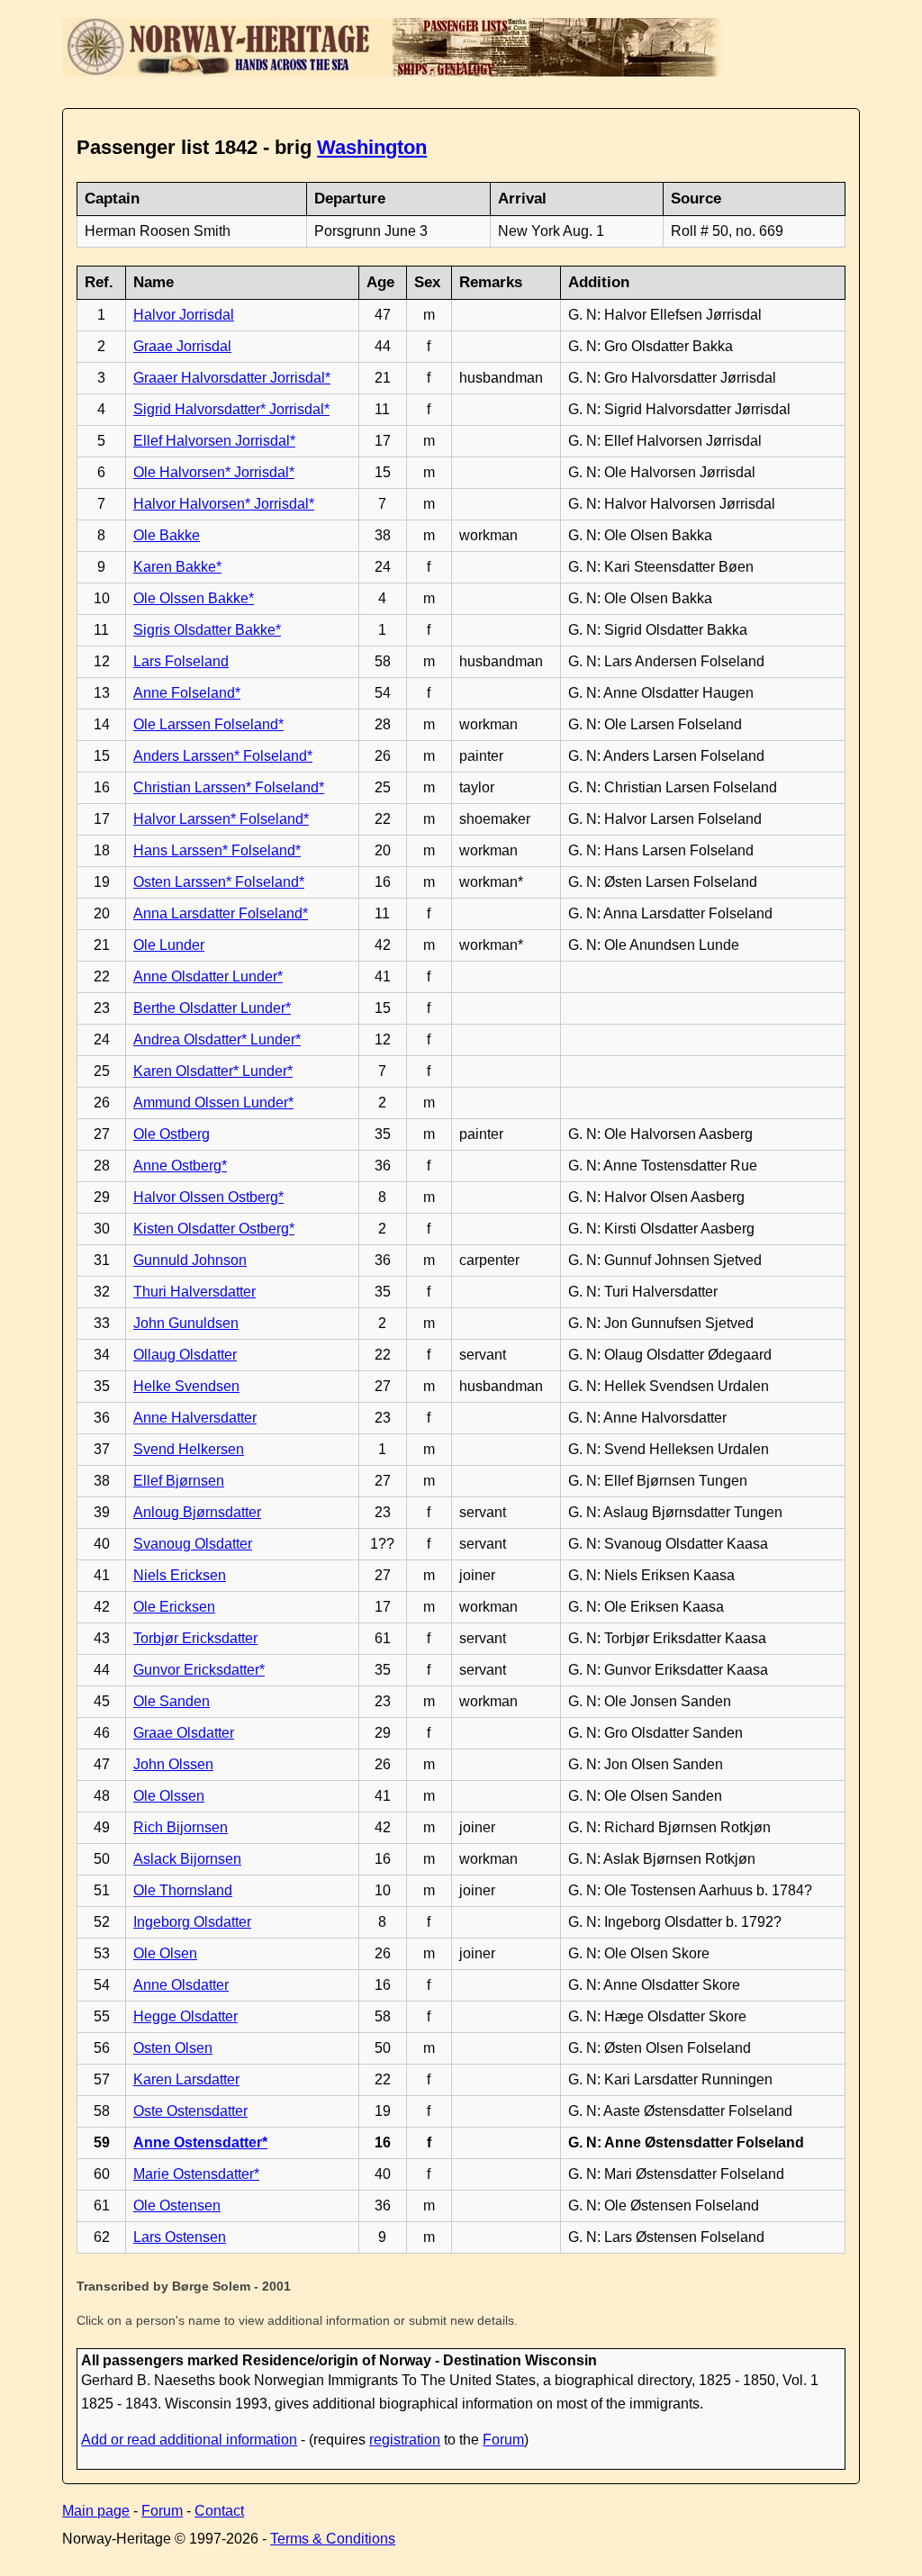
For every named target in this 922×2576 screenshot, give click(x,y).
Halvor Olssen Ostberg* (208, 1197)
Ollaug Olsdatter (185, 1355)
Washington (372, 147)
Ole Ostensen (177, 2205)
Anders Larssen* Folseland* (223, 756)
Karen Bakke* (177, 567)
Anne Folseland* (187, 693)
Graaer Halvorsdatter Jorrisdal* (232, 378)
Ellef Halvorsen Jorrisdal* (214, 441)
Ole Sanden (172, 1701)
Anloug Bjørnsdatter (197, 1512)
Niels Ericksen (180, 1575)
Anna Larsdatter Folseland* (221, 913)
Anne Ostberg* (180, 1166)
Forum (503, 2440)
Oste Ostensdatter (190, 2111)
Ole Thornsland (183, 1890)
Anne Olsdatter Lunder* (208, 976)
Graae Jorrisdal (182, 346)
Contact (219, 2511)
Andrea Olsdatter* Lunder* (217, 1039)
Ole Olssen (169, 1796)
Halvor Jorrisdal (184, 315)
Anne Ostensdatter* (200, 2142)
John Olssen (173, 1764)
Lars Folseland (181, 661)
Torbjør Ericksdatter (195, 1638)
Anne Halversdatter (195, 1418)
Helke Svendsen (186, 1386)
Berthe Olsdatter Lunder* (212, 1008)
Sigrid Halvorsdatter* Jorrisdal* (231, 409)
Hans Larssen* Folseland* (217, 850)
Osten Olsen (173, 2048)
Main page (96, 2511)
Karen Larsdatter (186, 2079)
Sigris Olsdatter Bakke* (207, 630)
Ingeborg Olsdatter (192, 1922)
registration (405, 2440)
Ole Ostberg (172, 1134)
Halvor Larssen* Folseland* (221, 819)
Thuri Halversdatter (194, 1292)
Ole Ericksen (174, 1607)
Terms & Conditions (333, 2539)
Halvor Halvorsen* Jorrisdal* (224, 504)
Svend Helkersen (189, 1449)
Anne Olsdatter (181, 1985)
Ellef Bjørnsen (179, 1481)
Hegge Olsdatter (185, 2016)
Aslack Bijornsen (187, 1859)
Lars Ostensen (180, 2237)
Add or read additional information (189, 2440)
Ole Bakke (167, 535)
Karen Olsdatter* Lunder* (213, 1071)
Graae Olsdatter (184, 1733)
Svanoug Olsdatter (193, 1544)
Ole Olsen (165, 1953)
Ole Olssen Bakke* (194, 598)
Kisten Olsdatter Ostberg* (214, 1229)
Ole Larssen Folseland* (208, 724)
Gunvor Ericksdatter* (199, 1670)
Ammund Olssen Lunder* (213, 1103)
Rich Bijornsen (181, 1827)
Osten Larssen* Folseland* (219, 882)
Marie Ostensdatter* (196, 2174)
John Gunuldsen (186, 1323)
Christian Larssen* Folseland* (229, 787)
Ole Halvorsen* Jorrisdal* (214, 472)
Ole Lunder (169, 945)
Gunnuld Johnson (190, 1260)
